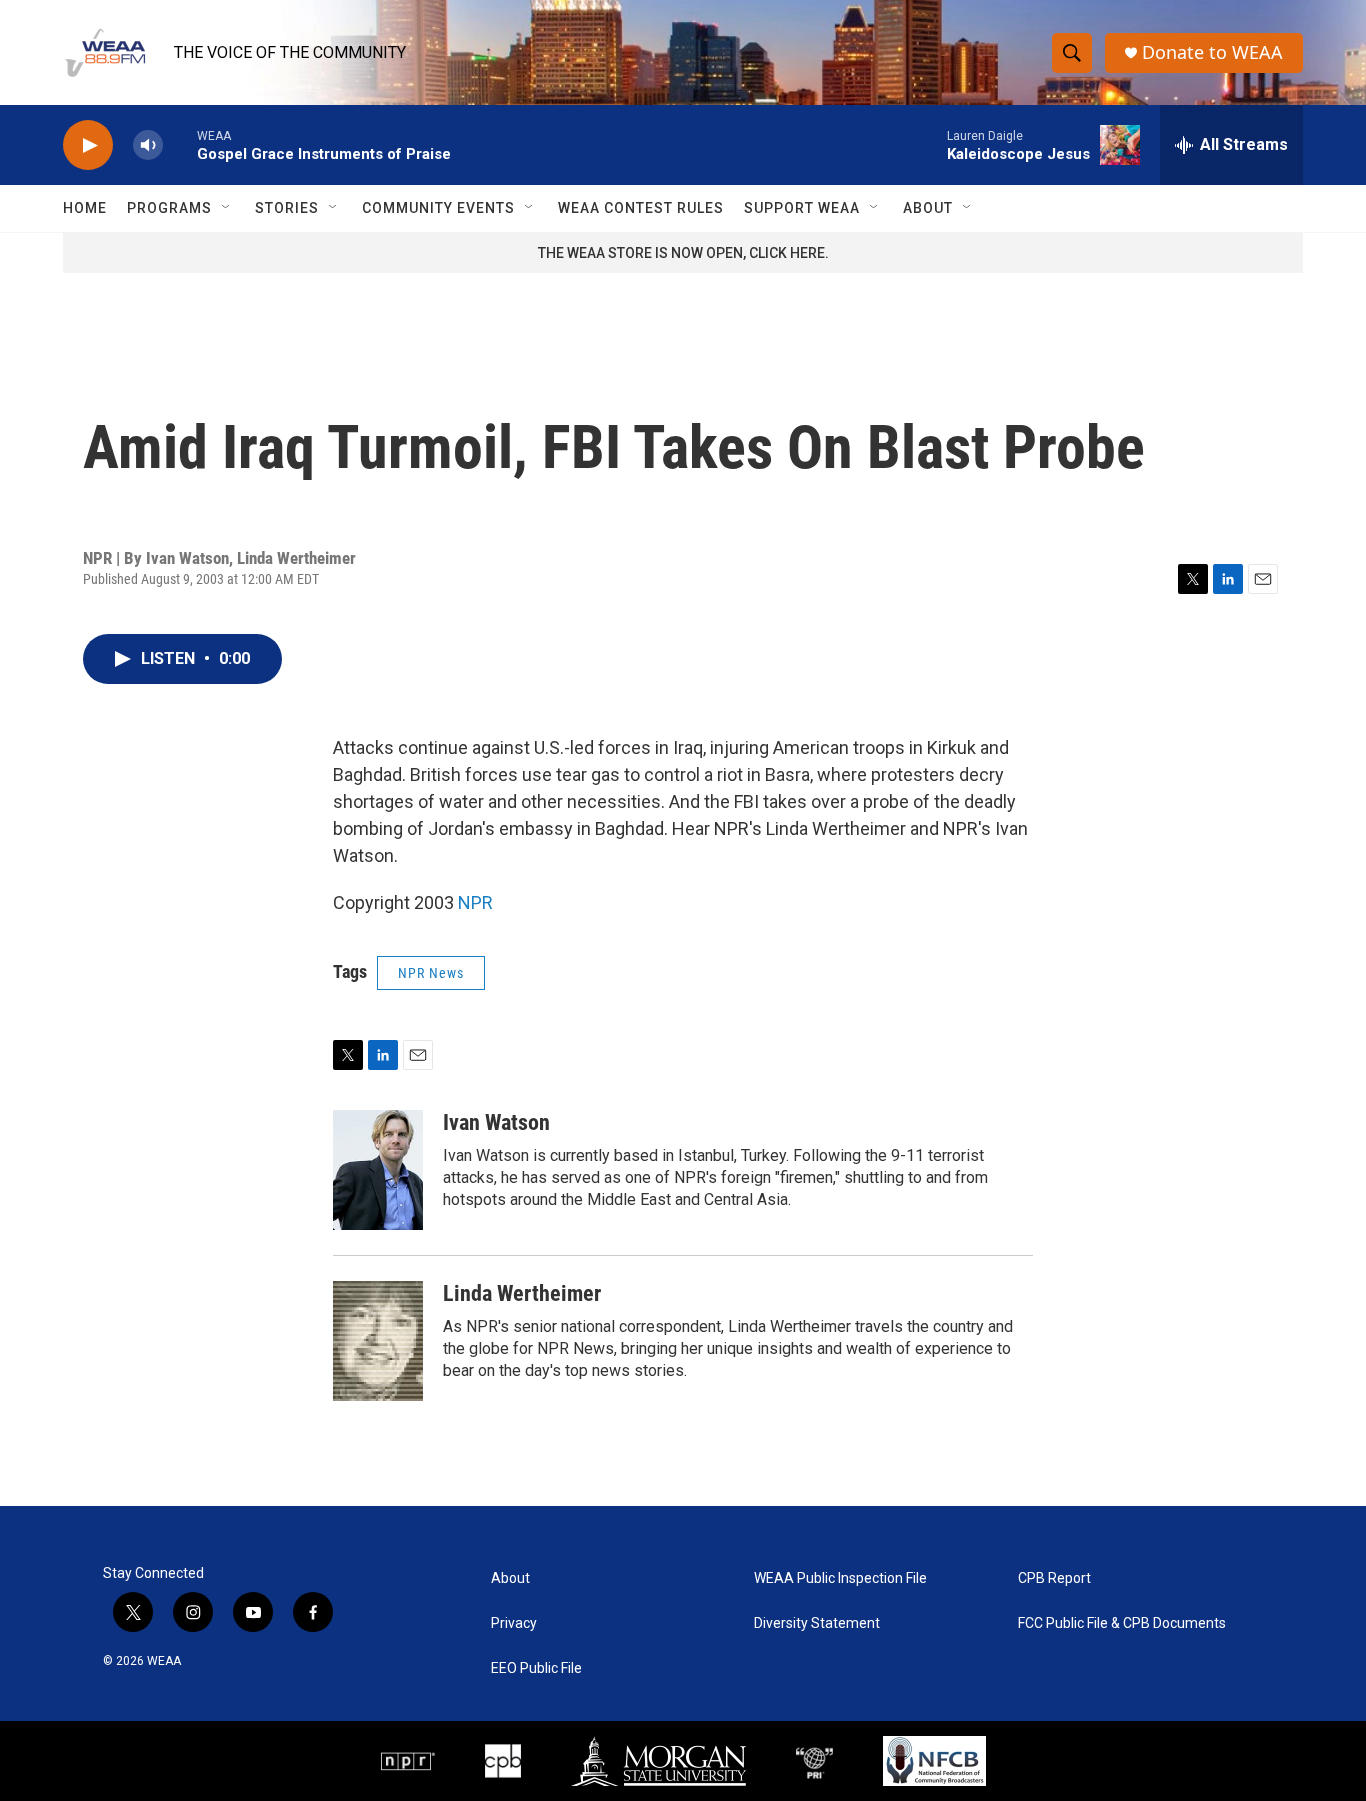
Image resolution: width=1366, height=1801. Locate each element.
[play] (88, 145)
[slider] (180, 144)
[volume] (148, 145)
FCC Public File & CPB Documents (1122, 1623)
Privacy (514, 1623)
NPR (475, 902)
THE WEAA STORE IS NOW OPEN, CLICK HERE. (683, 253)
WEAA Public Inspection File (840, 1578)
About (928, 208)
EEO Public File (536, 1668)
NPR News (431, 973)
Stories (287, 208)
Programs (169, 208)
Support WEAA (802, 208)
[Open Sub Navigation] (227, 208)
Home (85, 208)
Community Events (438, 208)
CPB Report (1054, 1578)
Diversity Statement (817, 1623)
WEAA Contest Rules (641, 208)
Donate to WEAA (1212, 52)
